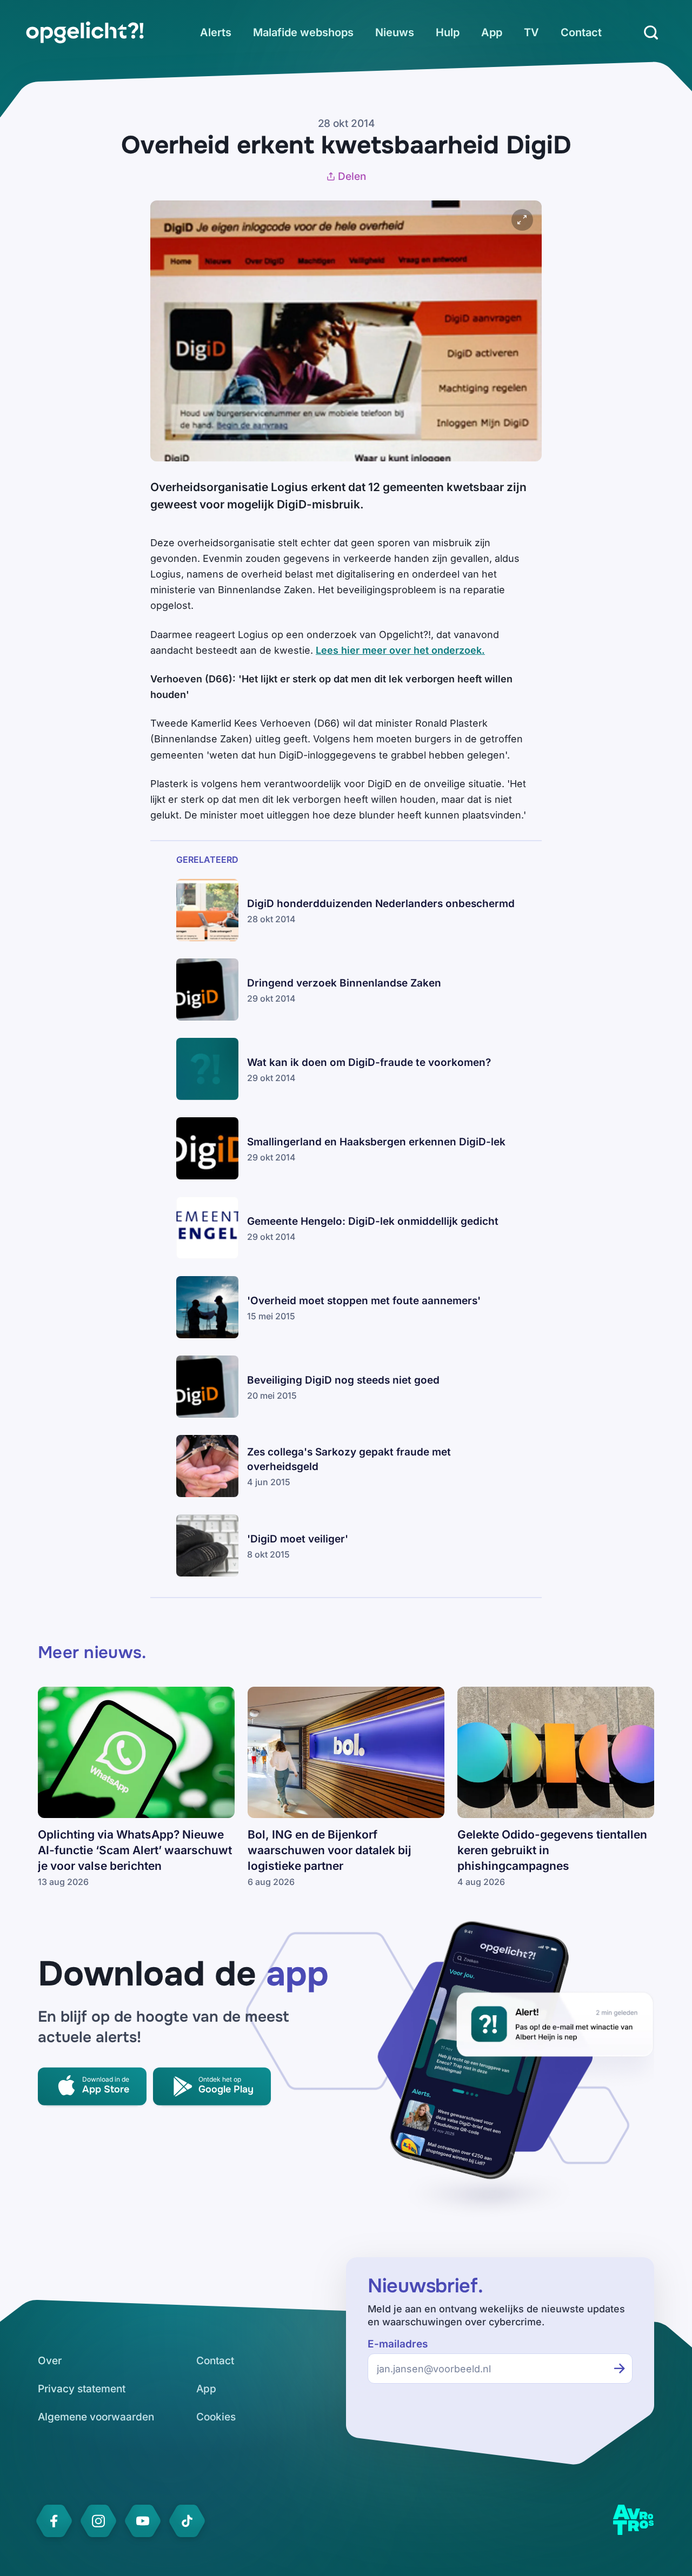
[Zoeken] (651, 32)
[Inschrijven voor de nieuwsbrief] (620, 2369)
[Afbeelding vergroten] (522, 220)
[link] (85, 32)
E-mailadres (398, 2344)
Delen (352, 176)
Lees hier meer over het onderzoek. (400, 650)
